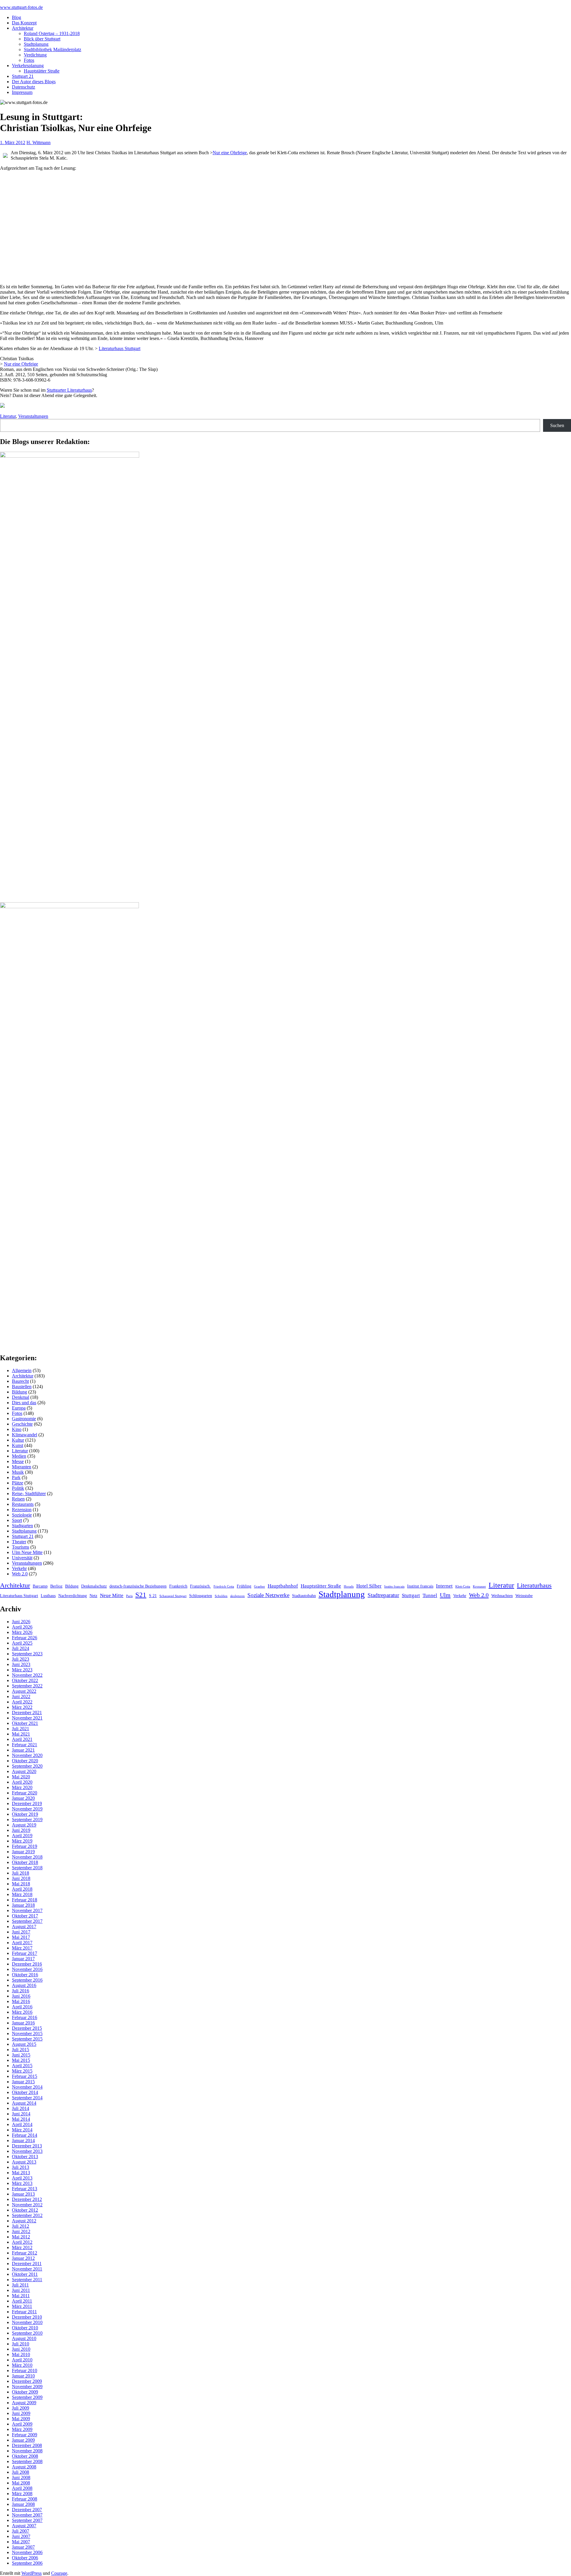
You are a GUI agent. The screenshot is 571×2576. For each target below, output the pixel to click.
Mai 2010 (21, 2354)
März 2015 (22, 2071)
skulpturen (237, 1596)
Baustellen (22, 1387)
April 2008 (22, 2488)
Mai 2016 (21, 2001)
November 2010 (27, 2322)
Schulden (221, 1596)
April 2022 (22, 1702)
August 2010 (24, 2338)
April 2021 (22, 1739)
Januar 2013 (23, 2194)
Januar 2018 (23, 1905)
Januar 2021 (23, 1750)
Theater (19, 1542)
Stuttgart (411, 1595)
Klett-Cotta (463, 1587)
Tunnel (430, 1595)
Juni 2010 (21, 2349)
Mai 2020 (21, 1777)
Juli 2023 (21, 1659)
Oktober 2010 (25, 2328)
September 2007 (27, 2520)
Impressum (22, 92)
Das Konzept (24, 23)
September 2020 (27, 1766)
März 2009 (22, 2429)
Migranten (22, 1467)
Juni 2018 (21, 1878)
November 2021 (27, 1718)
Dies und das (24, 1403)
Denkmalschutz (94, 1586)
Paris (129, 1596)
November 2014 (27, 2087)
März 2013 (22, 2183)
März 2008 (22, 2494)
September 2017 (27, 1921)
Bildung (19, 1392)
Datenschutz (23, 87)
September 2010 (27, 2333)
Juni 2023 (21, 1664)
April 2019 (22, 1836)
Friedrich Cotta (224, 1587)
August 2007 (24, 2526)
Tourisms (21, 1547)
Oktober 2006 (25, 2558)
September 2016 (27, 1980)
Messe (18, 1461)
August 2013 (24, 2162)
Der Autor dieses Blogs (34, 82)
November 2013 (27, 2151)
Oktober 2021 (25, 1723)
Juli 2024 (21, 1648)
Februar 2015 (25, 2076)
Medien (19, 1456)
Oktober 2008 (25, 2456)
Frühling (244, 1586)
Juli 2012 (21, 2226)
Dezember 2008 (27, 2445)
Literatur (8, 416)
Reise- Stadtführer (29, 1494)
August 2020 (24, 1771)
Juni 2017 (21, 1932)
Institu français (394, 1587)
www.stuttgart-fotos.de (21, 7)
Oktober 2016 (25, 1975)
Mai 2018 (21, 1884)
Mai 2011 (21, 2296)
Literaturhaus (534, 1585)
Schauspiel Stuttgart (173, 1596)
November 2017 (27, 1910)
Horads (349, 1587)
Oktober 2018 (25, 1862)
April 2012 (22, 2242)
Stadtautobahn (304, 1596)
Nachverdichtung (73, 1596)
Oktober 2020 (25, 1761)
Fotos (29, 60)
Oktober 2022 (25, 1680)
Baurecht (20, 1381)
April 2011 (22, 2301)
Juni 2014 (21, 2114)
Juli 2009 (21, 2408)
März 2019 (22, 1841)
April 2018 (22, 1889)
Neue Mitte (112, 1595)
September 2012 (27, 2215)
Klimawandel (25, 1435)
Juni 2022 (21, 1696)
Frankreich (178, 1586)
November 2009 (27, 2387)
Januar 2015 (23, 2082)
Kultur (18, 1440)
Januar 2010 (23, 2376)
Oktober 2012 (25, 2210)
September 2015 (27, 2039)
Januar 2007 (23, 2547)
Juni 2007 (21, 2536)
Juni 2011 (21, 2290)
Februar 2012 (25, 2253)
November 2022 (27, 1675)
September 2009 (27, 2397)
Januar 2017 (23, 1959)
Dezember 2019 (27, 1803)
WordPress (32, 2573)
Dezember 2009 (27, 2381)
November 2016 (27, 1969)
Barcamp (40, 1586)
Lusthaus (48, 1596)
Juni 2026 (21, 1622)
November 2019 (27, 1809)
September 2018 (27, 1868)
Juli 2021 (21, 1729)
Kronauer (479, 1587)
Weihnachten (502, 1596)
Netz (93, 1596)
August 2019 (24, 1825)
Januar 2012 (23, 2258)
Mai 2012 (21, 2237)
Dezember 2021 (27, 1713)
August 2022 (24, 1691)
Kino (17, 1429)
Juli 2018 (21, 1873)
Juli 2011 (20, 2285)
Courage (59, 2573)
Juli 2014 (21, 2108)
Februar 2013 (25, 2189)
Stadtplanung (36, 44)
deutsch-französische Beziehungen (138, 1586)
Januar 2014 (23, 2140)
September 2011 (27, 2280)
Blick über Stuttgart (42, 39)
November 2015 (27, 2033)
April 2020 (22, 1782)
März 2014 (22, 2130)
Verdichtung (35, 55)
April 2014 (22, 2124)
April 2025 (22, 1643)
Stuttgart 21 (23, 76)
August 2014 (24, 2103)
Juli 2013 (21, 2167)
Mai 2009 (21, 2419)
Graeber (259, 1587)
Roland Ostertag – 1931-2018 (52, 33)
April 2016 (22, 2007)
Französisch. (200, 1586)
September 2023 (27, 1654)
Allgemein (22, 1370)
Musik (18, 1472)
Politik (18, 1488)
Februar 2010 (25, 2370)
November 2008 (27, 2451)
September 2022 (27, 1686)
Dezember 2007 (27, 2510)
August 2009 (24, 2403)
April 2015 (22, 2066)
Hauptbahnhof (283, 1586)
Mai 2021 (21, 1734)
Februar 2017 (25, 1953)
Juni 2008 (21, 2477)
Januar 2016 (23, 2023)
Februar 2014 (25, 2135)
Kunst (18, 1445)
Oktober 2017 (25, 1916)
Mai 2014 (21, 2119)
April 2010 (22, 2360)
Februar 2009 (25, 2435)
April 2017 (22, 1943)
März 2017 (22, 1948)
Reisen (18, 1499)
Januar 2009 (23, 2440)
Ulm (445, 1595)
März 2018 (22, 1894)
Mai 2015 (21, 2060)
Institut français (420, 1586)
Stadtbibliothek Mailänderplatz (52, 49)
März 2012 (22, 2247)
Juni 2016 (21, 1996)
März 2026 (22, 1632)
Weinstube (524, 1596)
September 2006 (27, 2563)
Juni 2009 (21, 2413)
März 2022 (22, 1707)
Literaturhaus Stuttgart (120, 348)
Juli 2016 (21, 1991)
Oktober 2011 (25, 2274)
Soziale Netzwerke (268, 1595)
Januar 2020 (23, 1798)
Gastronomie (24, 1419)
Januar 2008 (23, 2504)
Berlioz (56, 1586)
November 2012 (27, 2205)
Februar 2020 (25, 1793)
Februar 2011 (24, 2312)
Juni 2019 (21, 1830)
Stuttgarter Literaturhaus (69, 390)
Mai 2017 (21, 1937)
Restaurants (23, 1504)
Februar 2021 (25, 1745)
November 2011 (27, 2269)
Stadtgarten (22, 1526)
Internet (444, 1586)
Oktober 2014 (25, 2092)
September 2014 (27, 2098)
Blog (17, 17)
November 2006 (27, 2552)
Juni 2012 (21, 2231)
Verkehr (19, 1568)
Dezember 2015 (27, 2028)
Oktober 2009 (25, 2392)
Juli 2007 (21, 2531)
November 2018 (27, 1857)
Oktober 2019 (25, 1814)
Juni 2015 (21, 2055)
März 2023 (22, 1670)
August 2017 (24, 1927)
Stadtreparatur (383, 1595)
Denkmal (21, 1397)
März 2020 (22, 1787)
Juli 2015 (21, 2050)
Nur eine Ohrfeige (230, 153)
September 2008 (27, 2461)
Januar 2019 (23, 1852)
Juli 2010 (21, 2344)
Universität (22, 1558)
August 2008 (24, 2467)
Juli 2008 (21, 2472)
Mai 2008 (21, 2483)
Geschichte (22, 1424)
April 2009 (22, 2424)
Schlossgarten (201, 1596)
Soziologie (22, 1515)
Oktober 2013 (25, 2157)
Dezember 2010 (27, 2317)
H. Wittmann (39, 143)
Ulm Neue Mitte (27, 1552)
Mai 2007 (21, 2542)
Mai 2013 (21, 2173)
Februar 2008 (25, 2499)
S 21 (153, 1596)
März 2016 (22, 2012)
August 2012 (24, 2221)
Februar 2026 (25, 1638)
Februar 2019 (25, 1846)
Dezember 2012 (27, 2199)
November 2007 (27, 2515)
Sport (17, 1520)
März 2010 (22, 2365)
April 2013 (22, 2178)
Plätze (18, 1483)
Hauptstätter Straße (42, 71)
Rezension (22, 1510)
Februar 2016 (25, 2017)
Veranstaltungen (33, 416)
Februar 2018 (25, 1900)
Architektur (23, 28)
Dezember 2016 (27, 1964)
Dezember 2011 (27, 2264)
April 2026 (22, 1627)
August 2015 (24, 2044)
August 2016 (24, 1985)
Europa (19, 1408)
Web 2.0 (20, 1574)
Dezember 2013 (27, 2146)
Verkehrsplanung (28, 66)
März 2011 (22, 2306)
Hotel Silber (369, 1586)
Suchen (557, 425)
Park (16, 1477)
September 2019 (27, 1820)
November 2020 (27, 1755)
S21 (141, 1595)
